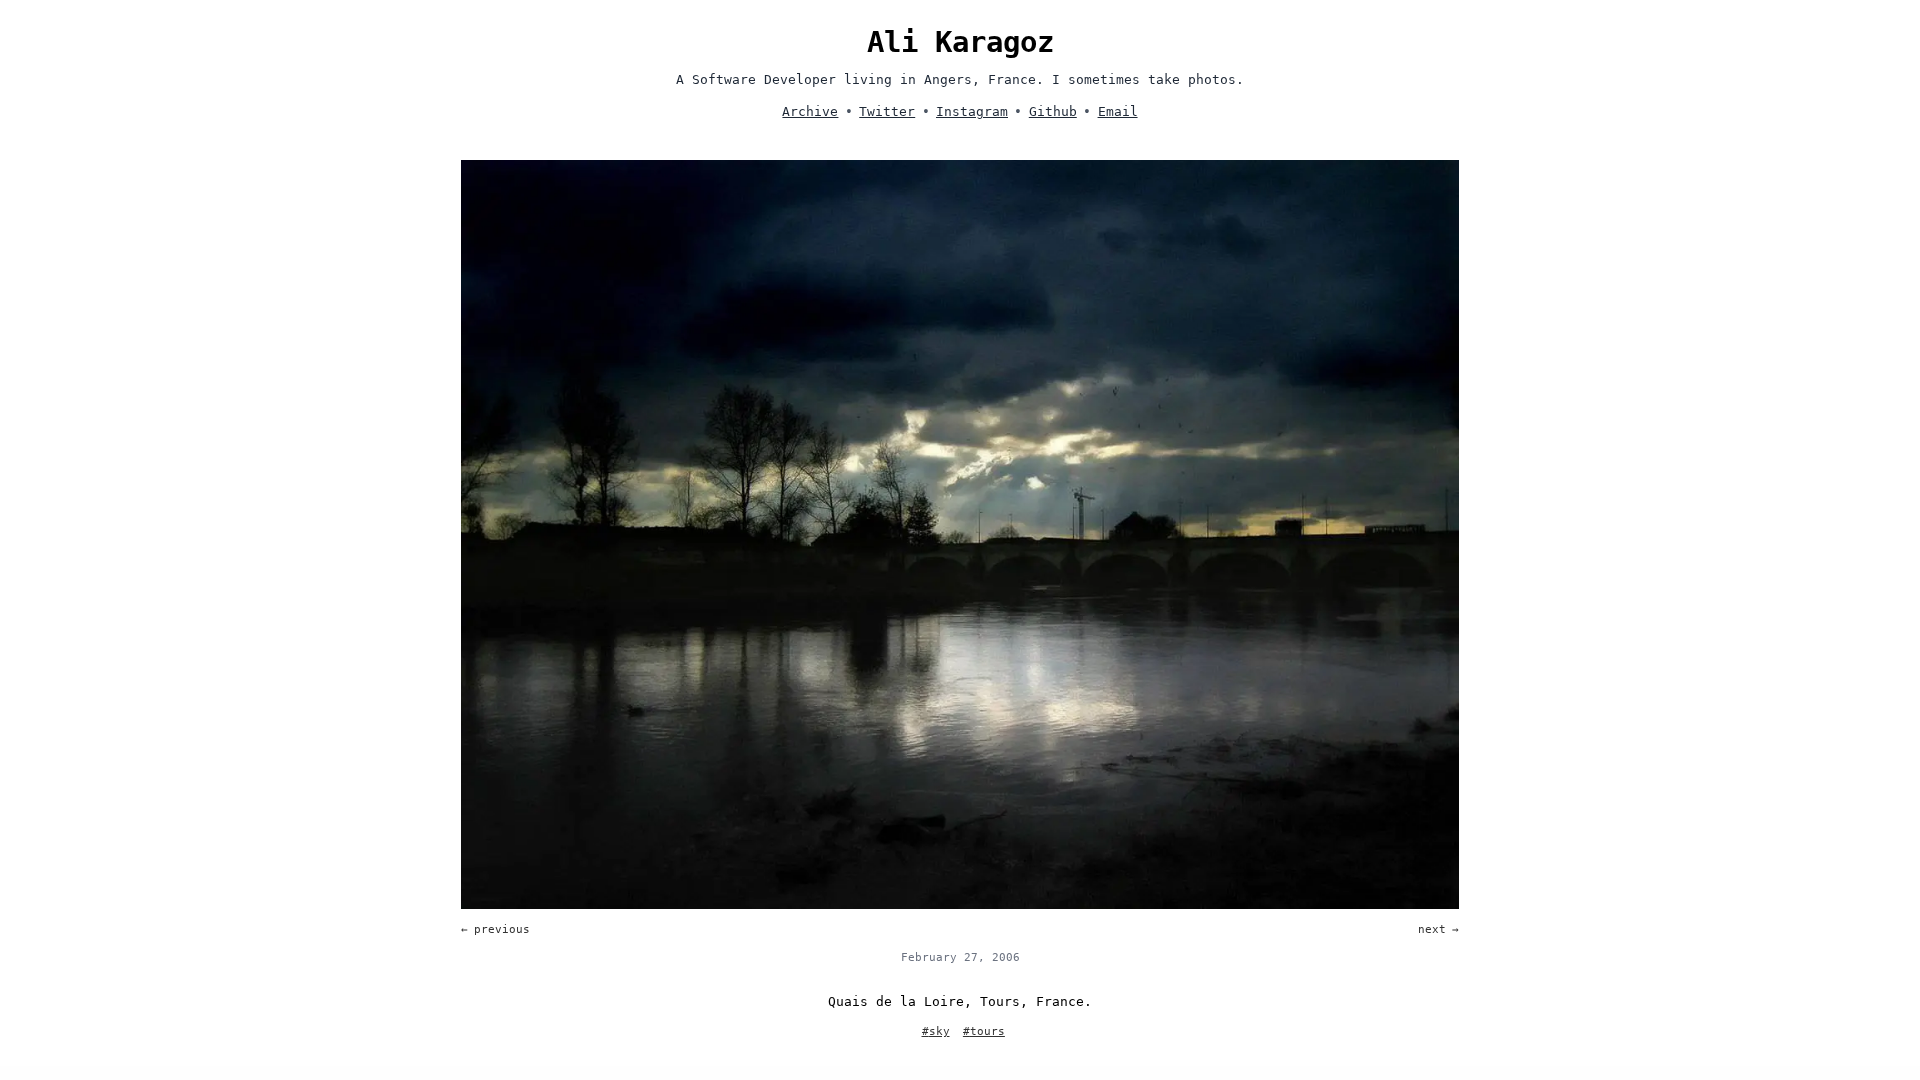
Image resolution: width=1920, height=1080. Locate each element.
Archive (810, 111)
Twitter (887, 111)
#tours (984, 1031)
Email (1118, 111)
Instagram (972, 111)
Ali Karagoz (960, 42)
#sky (936, 1031)
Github (1053, 111)
